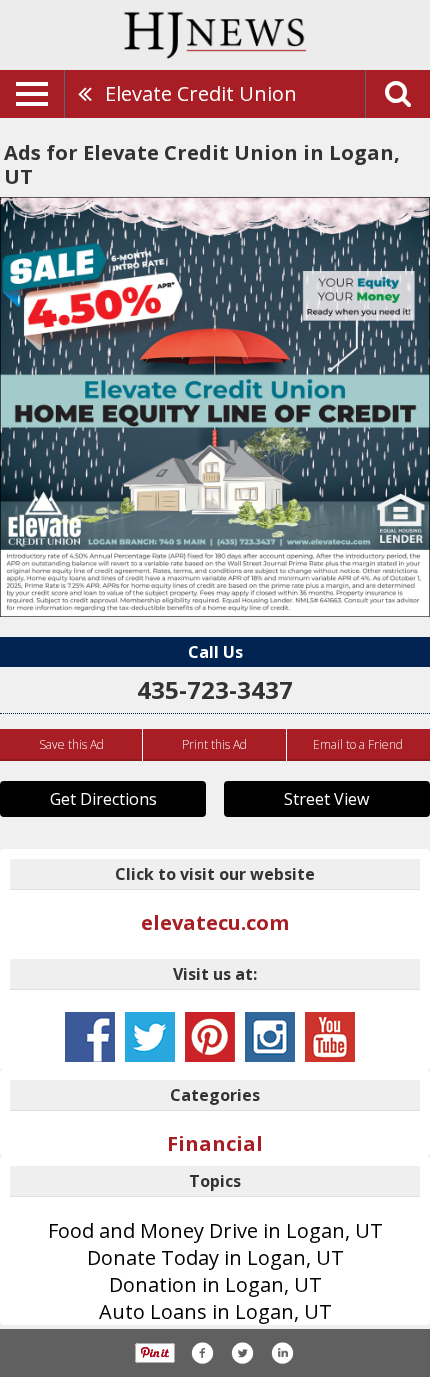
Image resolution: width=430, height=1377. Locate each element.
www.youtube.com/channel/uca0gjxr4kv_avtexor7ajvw (330, 1037)
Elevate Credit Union (201, 93)
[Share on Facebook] (202, 1353)
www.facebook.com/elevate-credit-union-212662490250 (90, 1037)
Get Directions (103, 799)
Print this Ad (214, 744)
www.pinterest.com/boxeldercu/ (210, 1037)
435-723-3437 (215, 689)
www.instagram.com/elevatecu (270, 1037)
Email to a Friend (358, 744)
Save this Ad (71, 744)
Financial (215, 1143)
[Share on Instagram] (282, 1353)
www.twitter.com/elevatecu (150, 1037)
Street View (326, 799)
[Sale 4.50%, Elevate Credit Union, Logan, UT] (215, 407)
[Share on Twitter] (242, 1353)
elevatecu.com (215, 922)
